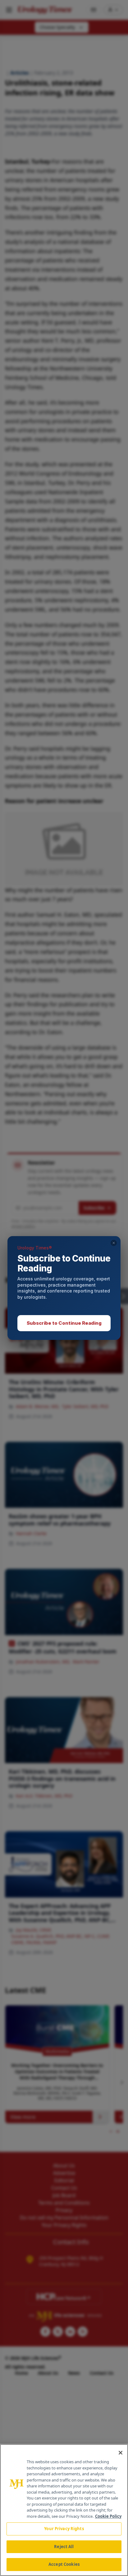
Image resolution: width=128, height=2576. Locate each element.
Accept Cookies (64, 2564)
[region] (64, 2510)
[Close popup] (114, 1243)
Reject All (64, 2547)
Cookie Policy (108, 2516)
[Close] (121, 2453)
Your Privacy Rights (64, 2529)
